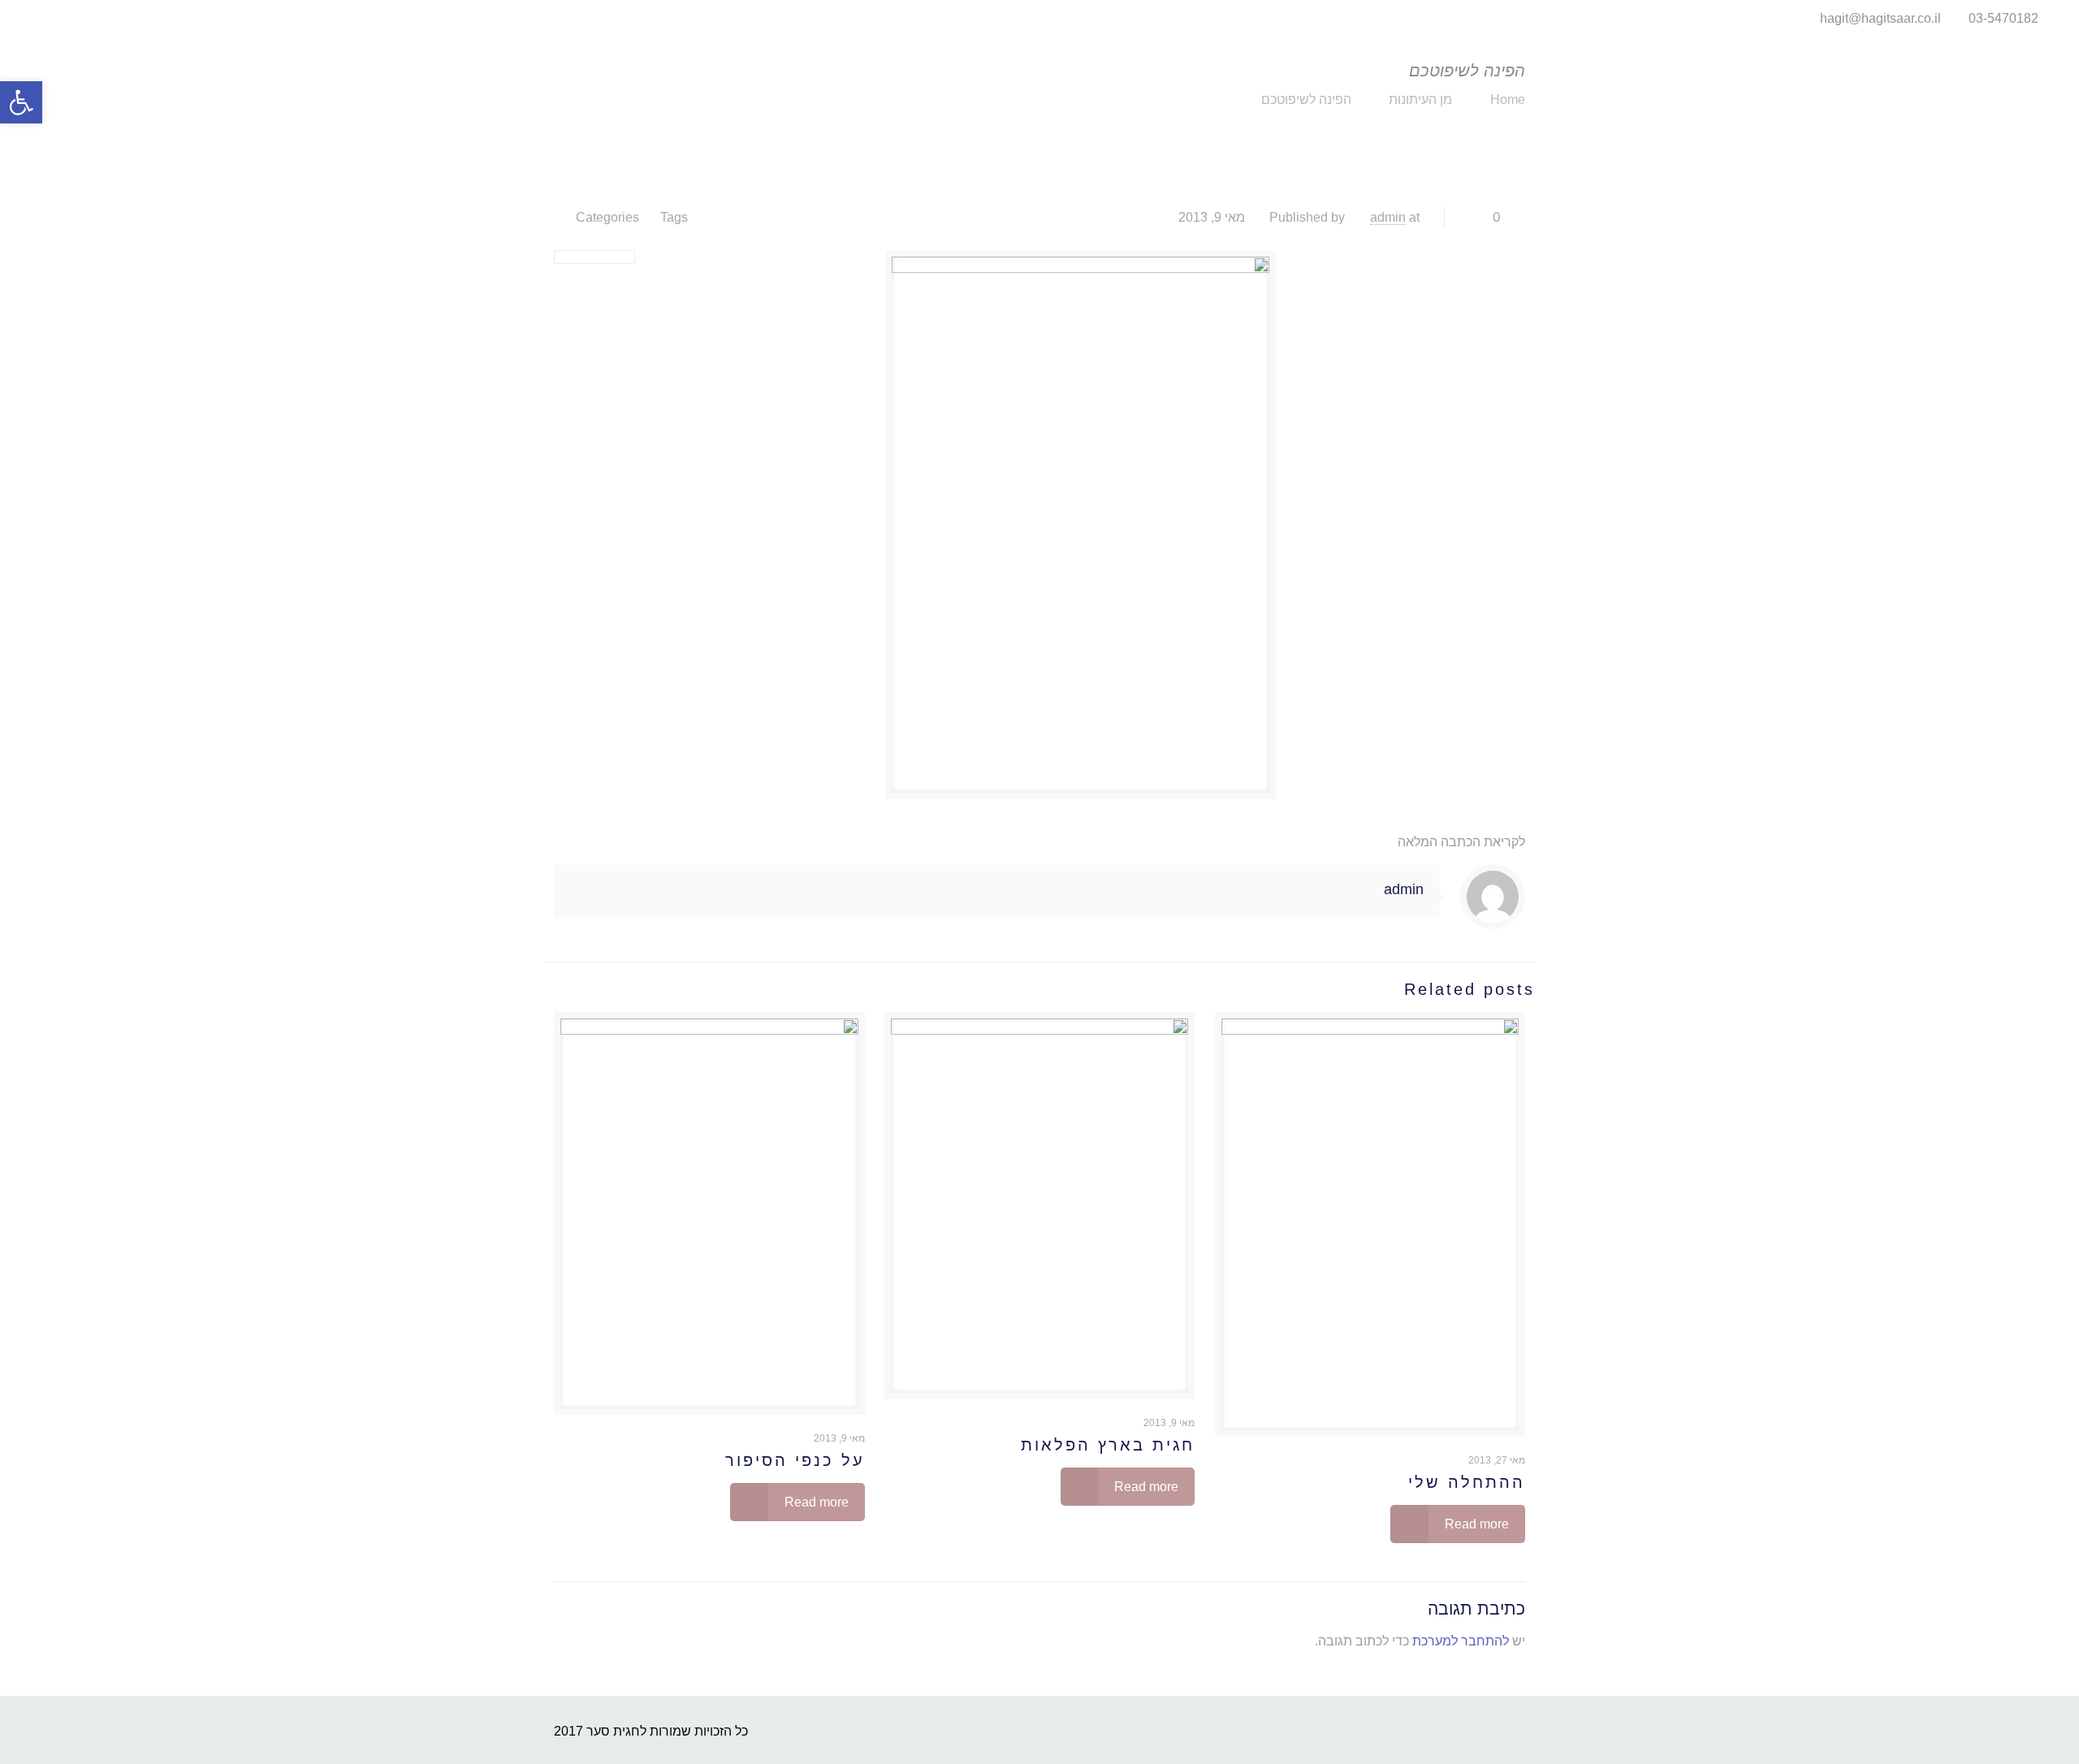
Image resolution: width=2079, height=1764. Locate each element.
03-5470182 (2003, 18)
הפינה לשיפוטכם (1306, 99)
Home (1508, 99)
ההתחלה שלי (1467, 1482)
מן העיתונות (1420, 99)
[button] (21, 102)
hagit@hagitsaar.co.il (1880, 18)
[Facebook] (52, 18)
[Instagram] (30, 18)
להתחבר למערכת (1461, 1641)
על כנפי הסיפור (795, 1460)
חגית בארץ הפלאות (1108, 1445)
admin (1388, 217)
